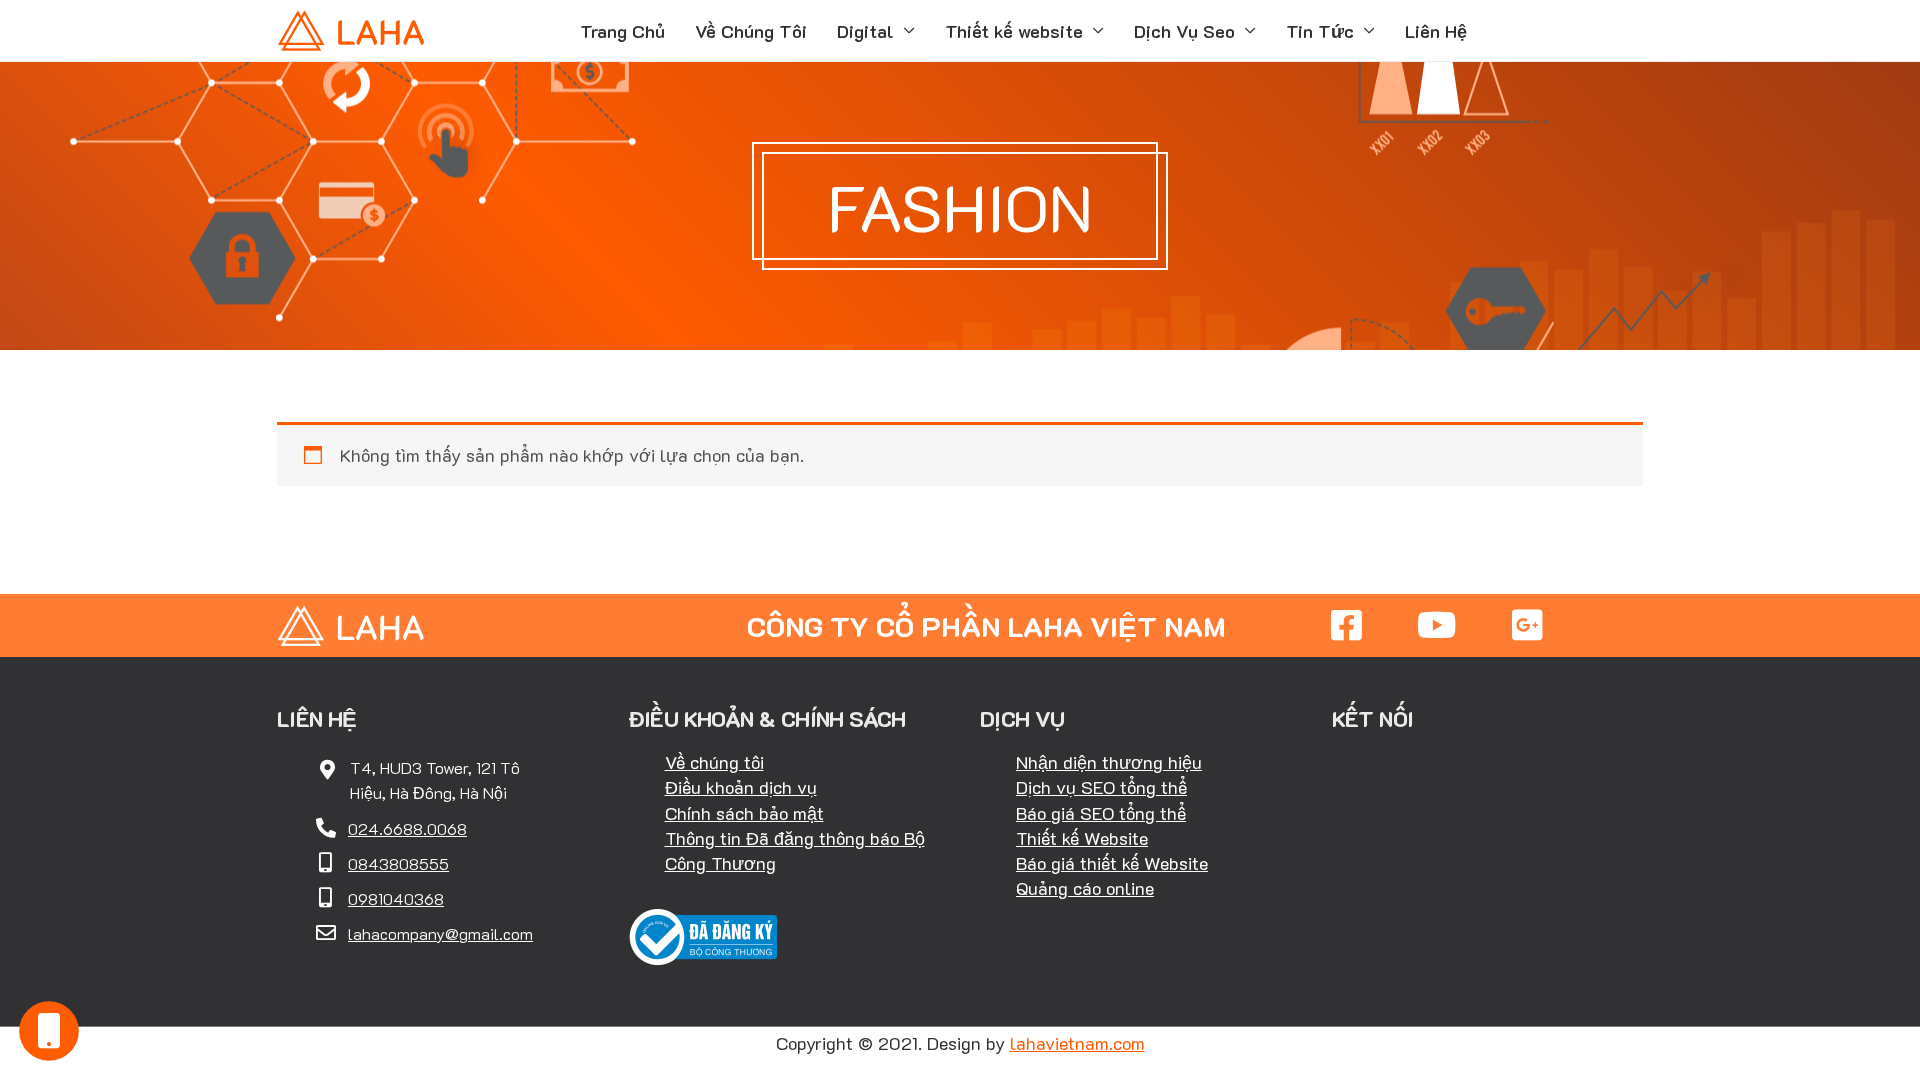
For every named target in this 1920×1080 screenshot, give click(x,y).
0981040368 (396, 898)
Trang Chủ (622, 31)
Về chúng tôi (714, 762)
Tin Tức (1320, 31)
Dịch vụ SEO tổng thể (1101, 787)
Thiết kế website (1014, 31)
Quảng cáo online (1085, 888)
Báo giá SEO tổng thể (1101, 813)
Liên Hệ (1436, 31)
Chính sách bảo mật (744, 813)
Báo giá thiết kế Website (1112, 863)
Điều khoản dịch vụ (741, 787)
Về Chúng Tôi (751, 31)
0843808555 (398, 863)
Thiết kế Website (1082, 838)
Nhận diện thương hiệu (1109, 762)
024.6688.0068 (407, 828)
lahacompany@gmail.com (440, 933)
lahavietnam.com (1077, 1043)
